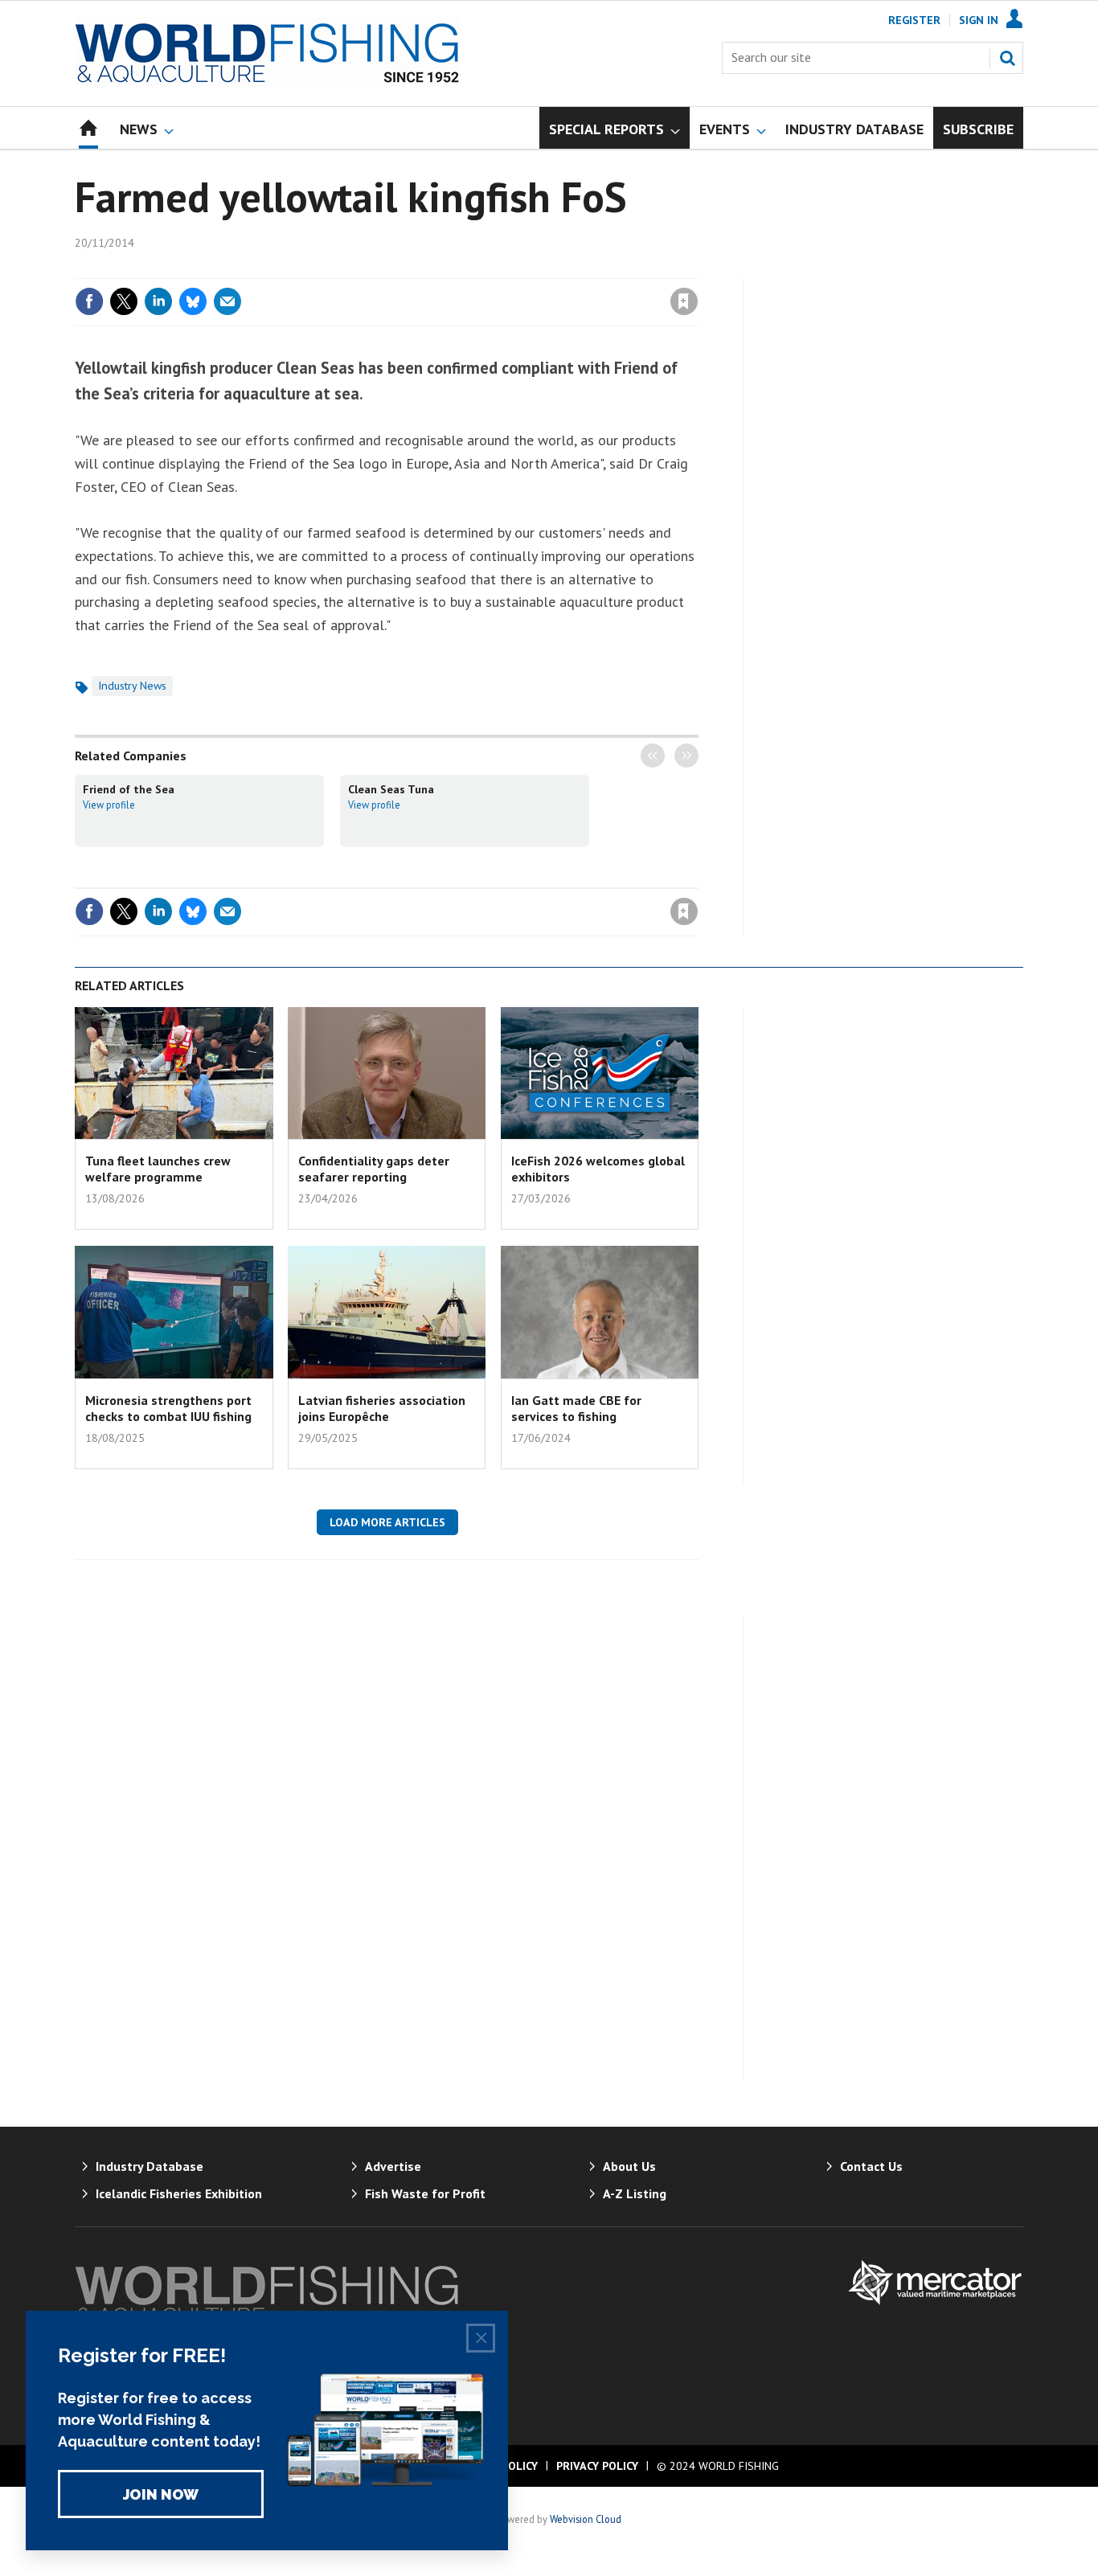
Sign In (979, 20)
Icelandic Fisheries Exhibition (179, 2193)
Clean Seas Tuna (391, 789)
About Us (629, 2166)
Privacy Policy (597, 2466)
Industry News (132, 686)
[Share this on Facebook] (89, 301)
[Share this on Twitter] (124, 301)
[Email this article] (227, 301)
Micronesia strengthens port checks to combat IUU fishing (168, 1408)
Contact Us (871, 2166)
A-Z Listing (635, 2193)
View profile (109, 805)
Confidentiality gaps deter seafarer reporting (374, 1169)
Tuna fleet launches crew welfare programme (158, 1169)
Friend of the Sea (129, 789)
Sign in (495, 268)
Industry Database (150, 2166)
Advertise (393, 2166)
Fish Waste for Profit (425, 2193)
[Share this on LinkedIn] (158, 301)
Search (1007, 58)
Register (914, 20)
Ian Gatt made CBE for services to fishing (576, 1408)
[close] (697, 268)
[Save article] (684, 301)
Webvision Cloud (586, 2519)
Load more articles (387, 1522)
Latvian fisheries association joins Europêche (382, 1408)
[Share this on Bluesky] (193, 301)
